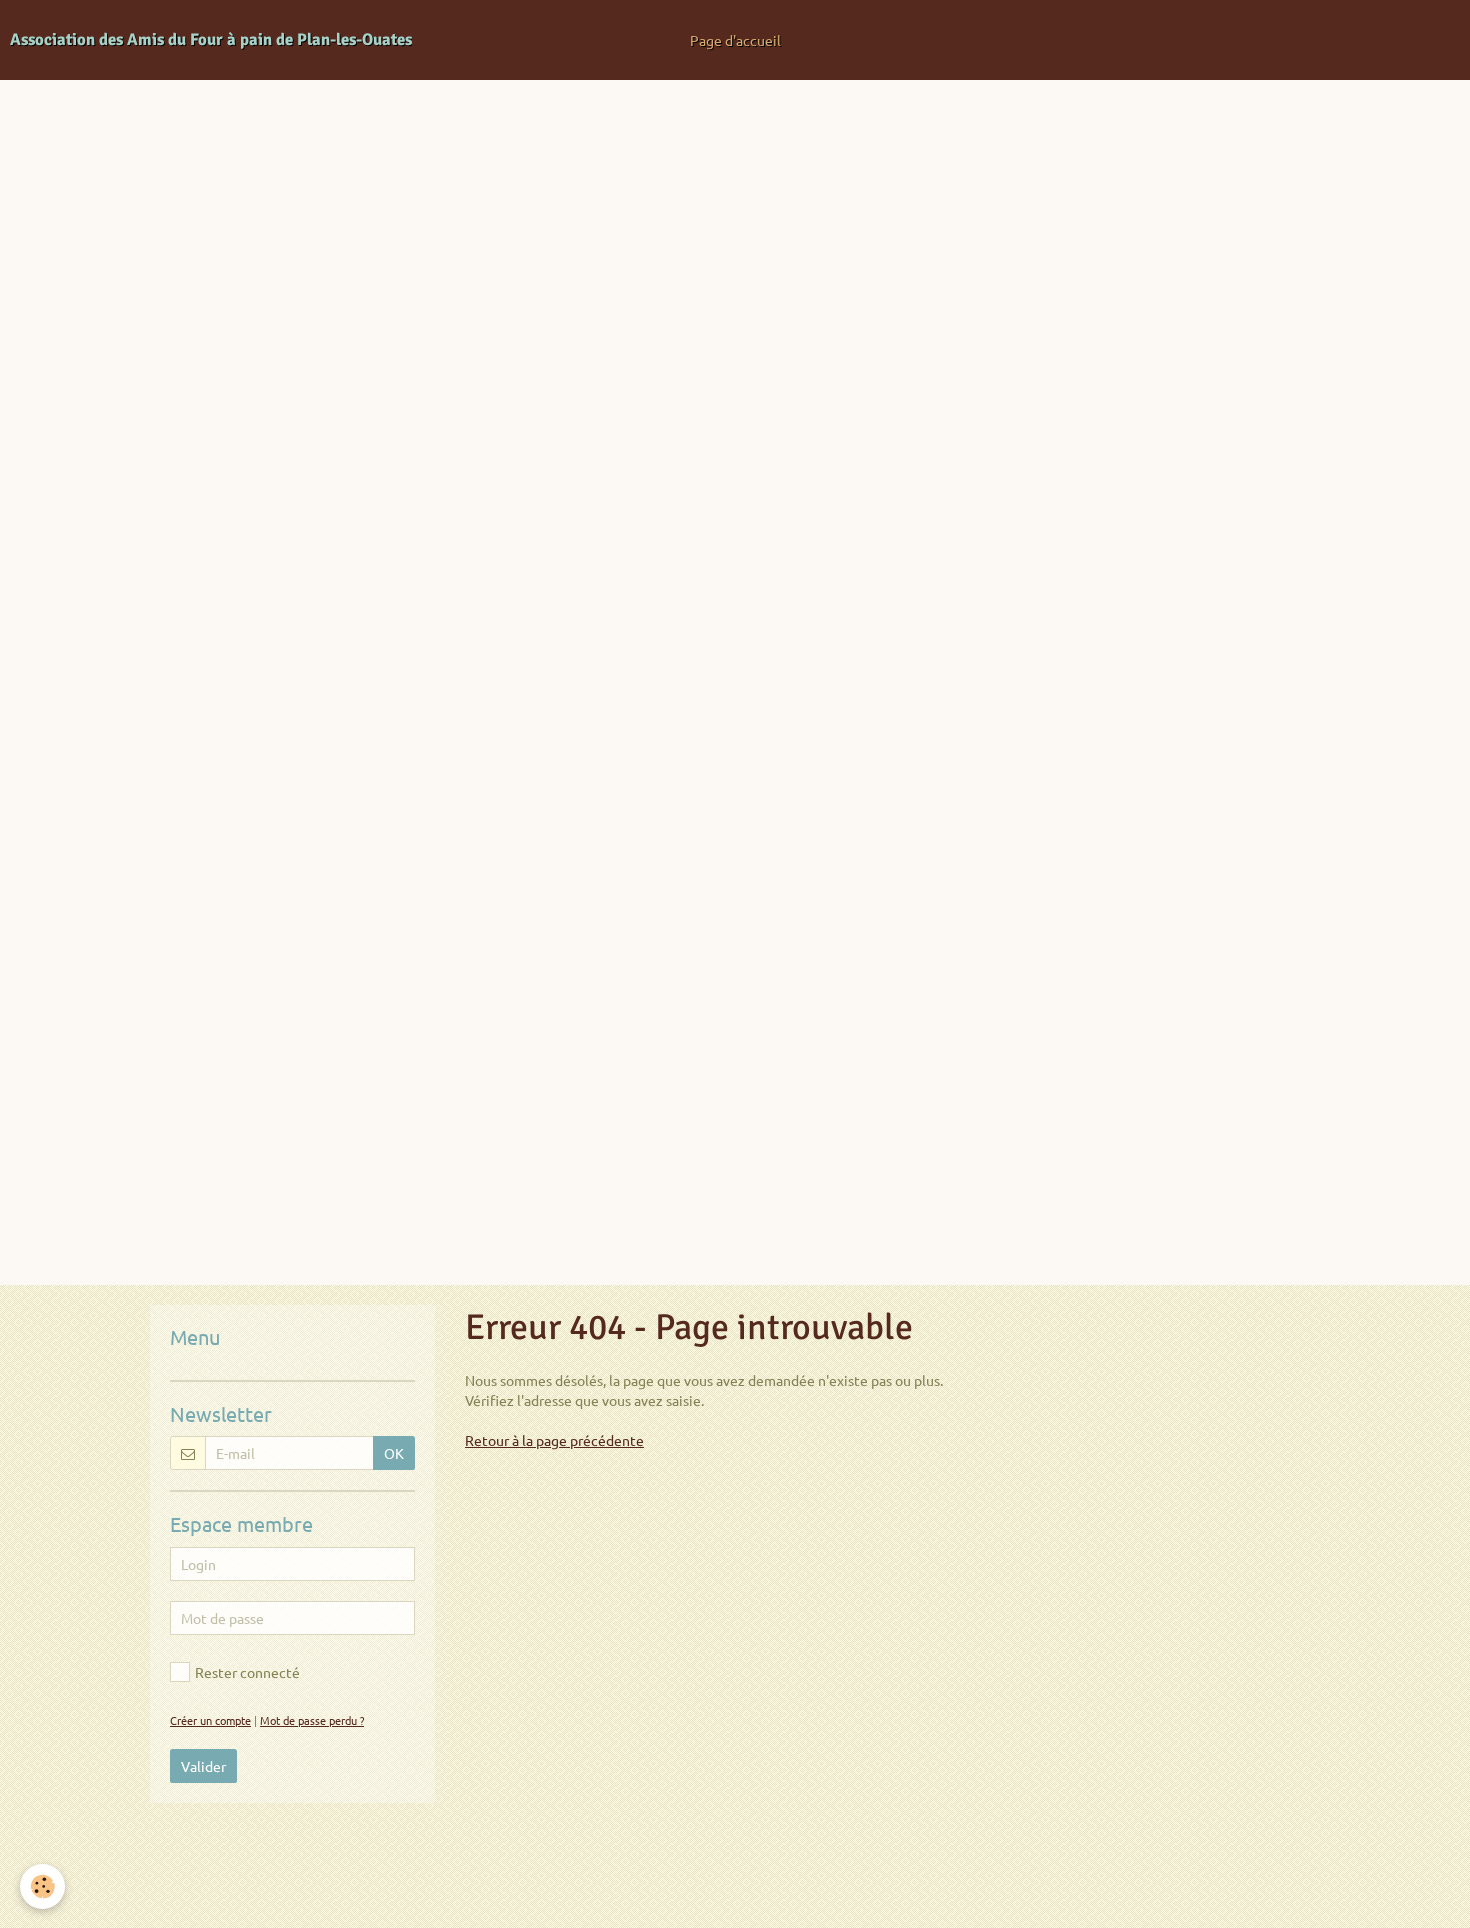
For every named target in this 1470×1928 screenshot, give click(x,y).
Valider (203, 1766)
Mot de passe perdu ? (312, 1720)
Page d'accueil (735, 40)
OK (394, 1453)
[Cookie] (42, 1886)
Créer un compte (210, 1720)
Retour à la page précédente (554, 1440)
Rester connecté (247, 1672)
